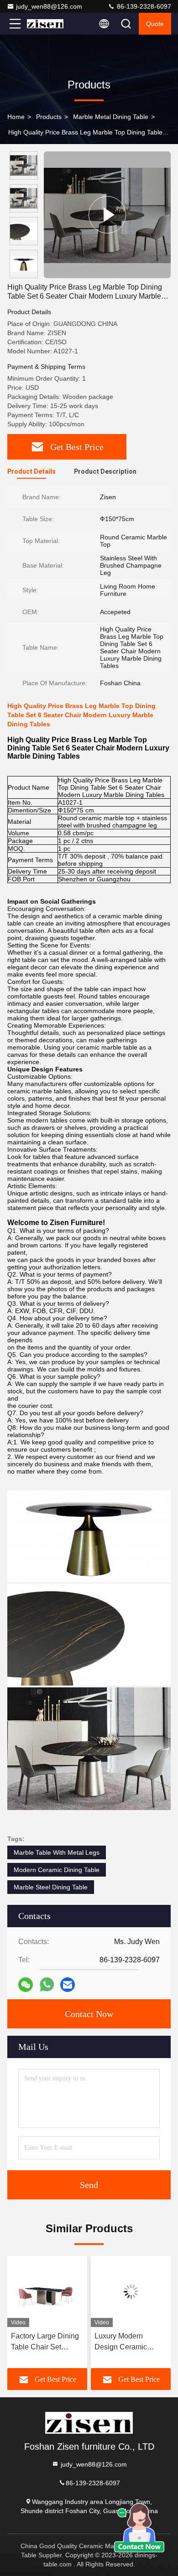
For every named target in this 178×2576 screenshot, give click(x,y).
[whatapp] (47, 1984)
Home (16, 117)
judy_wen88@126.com (49, 6)
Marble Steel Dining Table (51, 1887)
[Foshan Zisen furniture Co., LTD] (45, 24)
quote (155, 24)
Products (49, 117)
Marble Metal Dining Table (111, 117)
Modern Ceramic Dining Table (57, 1870)
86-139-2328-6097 (143, 6)
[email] (68, 1985)
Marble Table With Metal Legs (57, 1852)
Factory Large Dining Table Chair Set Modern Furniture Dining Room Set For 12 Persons (45, 2342)
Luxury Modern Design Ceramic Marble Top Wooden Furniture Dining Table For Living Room (131, 2342)
